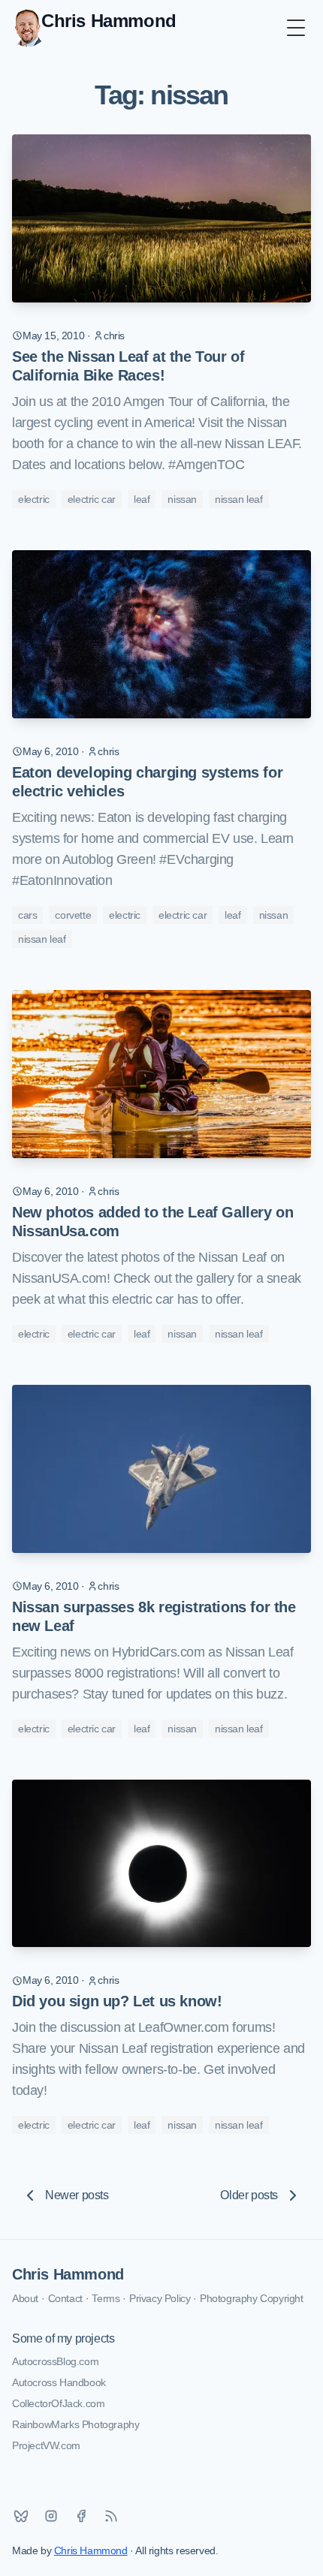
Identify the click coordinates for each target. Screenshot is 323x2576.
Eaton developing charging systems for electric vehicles (147, 782)
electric (34, 499)
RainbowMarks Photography (75, 2424)
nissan (182, 499)
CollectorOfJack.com (58, 2403)
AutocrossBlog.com (55, 2361)
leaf (142, 499)
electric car (92, 499)
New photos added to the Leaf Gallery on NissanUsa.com (152, 1222)
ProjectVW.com (46, 2445)
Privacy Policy (160, 2298)
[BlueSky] (21, 2516)
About (25, 2298)
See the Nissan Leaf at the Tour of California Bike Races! (128, 366)
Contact (65, 2298)
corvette (73, 915)
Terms (106, 2298)
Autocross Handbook (59, 2382)
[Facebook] (81, 2516)
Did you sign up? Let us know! (117, 2001)
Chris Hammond (68, 2274)
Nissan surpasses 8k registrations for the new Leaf (154, 1616)
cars (27, 915)
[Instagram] (51, 2516)
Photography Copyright (252, 2298)
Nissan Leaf (239, 499)
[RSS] (111, 2516)
